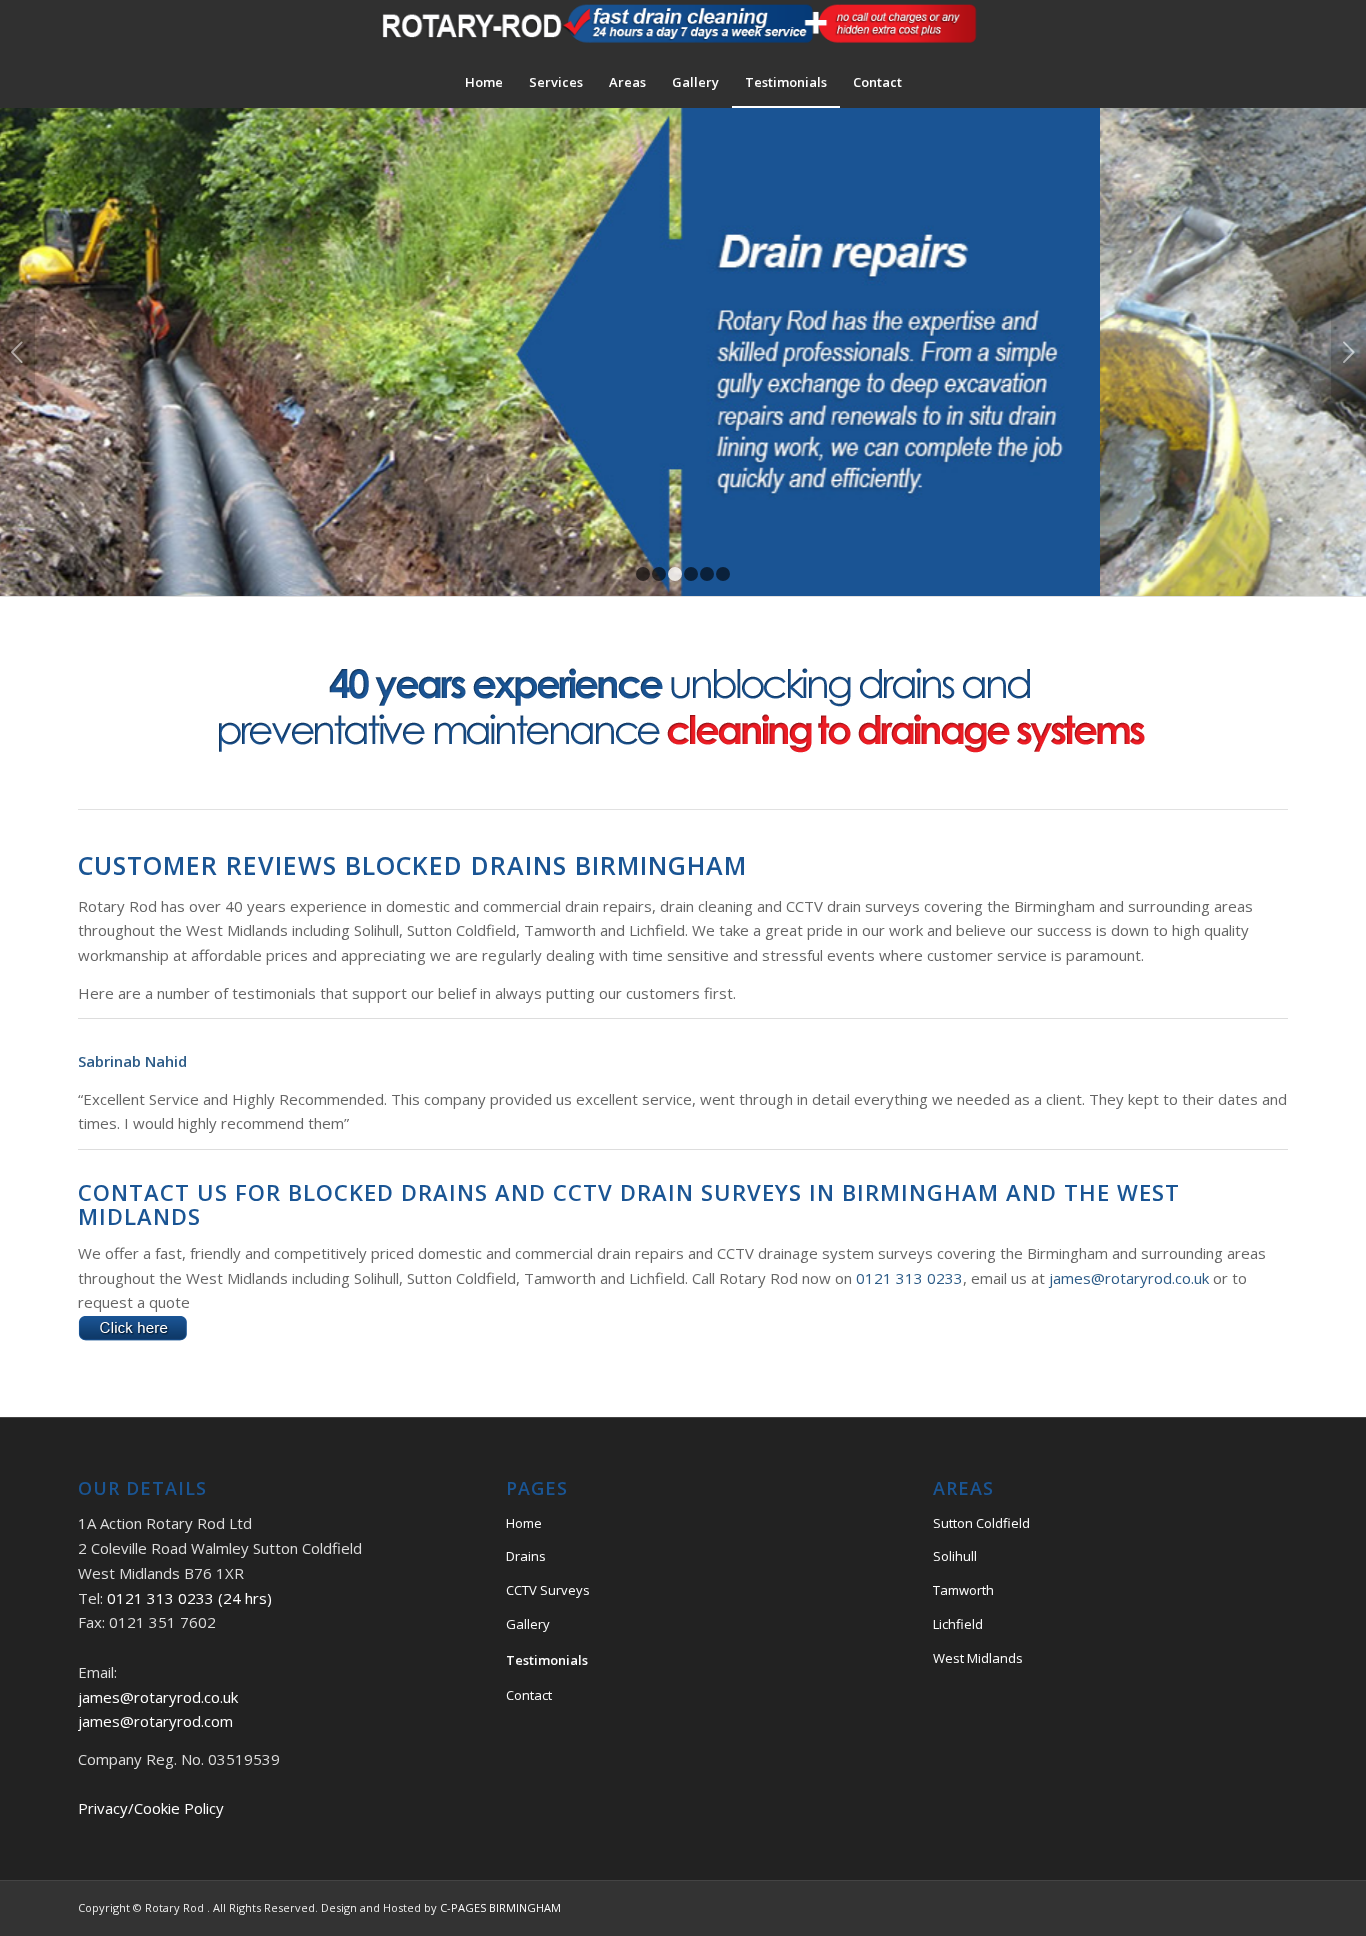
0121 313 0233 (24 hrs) (189, 1598)
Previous (17, 352)
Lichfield (958, 1624)
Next (1348, 352)
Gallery (528, 1624)
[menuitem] (484, 82)
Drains (526, 1556)
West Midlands (978, 1658)
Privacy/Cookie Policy (151, 1808)
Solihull (955, 1556)
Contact (529, 1695)
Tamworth (963, 1590)
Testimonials (547, 1660)
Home (524, 1523)
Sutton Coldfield (981, 1523)
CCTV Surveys (548, 1590)
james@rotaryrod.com (155, 1721)
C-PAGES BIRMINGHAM (500, 1907)
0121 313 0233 (909, 1278)
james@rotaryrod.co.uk (1129, 1278)
